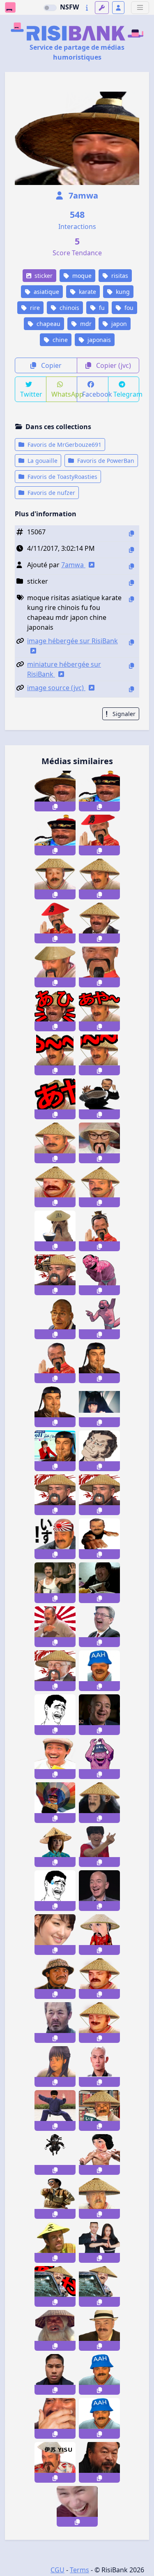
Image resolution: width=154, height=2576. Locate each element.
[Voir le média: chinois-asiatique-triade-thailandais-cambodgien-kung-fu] (55, 2374)
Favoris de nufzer (51, 493)
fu (101, 308)
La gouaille (42, 461)
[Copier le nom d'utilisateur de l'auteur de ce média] (131, 566)
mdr (85, 324)
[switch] (50, 8)
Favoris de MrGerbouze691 (64, 445)
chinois (69, 308)
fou (128, 308)
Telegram (126, 394)
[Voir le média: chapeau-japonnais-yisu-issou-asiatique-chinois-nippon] (55, 2462)
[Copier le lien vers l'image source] (131, 689)
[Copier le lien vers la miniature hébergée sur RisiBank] (131, 666)
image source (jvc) (56, 688)
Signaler (123, 714)
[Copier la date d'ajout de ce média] (131, 550)
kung (122, 292)
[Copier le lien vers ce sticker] (55, 806)
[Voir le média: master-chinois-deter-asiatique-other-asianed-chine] (99, 2462)
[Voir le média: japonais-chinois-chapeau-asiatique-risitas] (99, 2330)
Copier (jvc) (113, 365)
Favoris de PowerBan (105, 461)
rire (34, 308)
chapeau (48, 324)
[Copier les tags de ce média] (131, 599)
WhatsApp (64, 394)
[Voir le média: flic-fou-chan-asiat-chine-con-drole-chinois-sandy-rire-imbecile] (55, 1759)
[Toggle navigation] (140, 8)
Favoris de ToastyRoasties (62, 477)
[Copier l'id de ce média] (131, 533)
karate (87, 292)
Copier (51, 365)
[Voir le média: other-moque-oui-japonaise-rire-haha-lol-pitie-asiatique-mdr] (55, 1935)
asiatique (46, 292)
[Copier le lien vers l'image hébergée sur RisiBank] (131, 642)
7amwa (82, 195)
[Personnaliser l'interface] (102, 8)
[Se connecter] (118, 8)
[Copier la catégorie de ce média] (131, 583)
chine (59, 340)
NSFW (69, 7)
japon (118, 324)
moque (81, 276)
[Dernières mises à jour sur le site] (87, 8)
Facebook (95, 394)
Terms (79, 2570)
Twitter (31, 394)
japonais (98, 340)
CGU (57, 2570)
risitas (119, 276)
